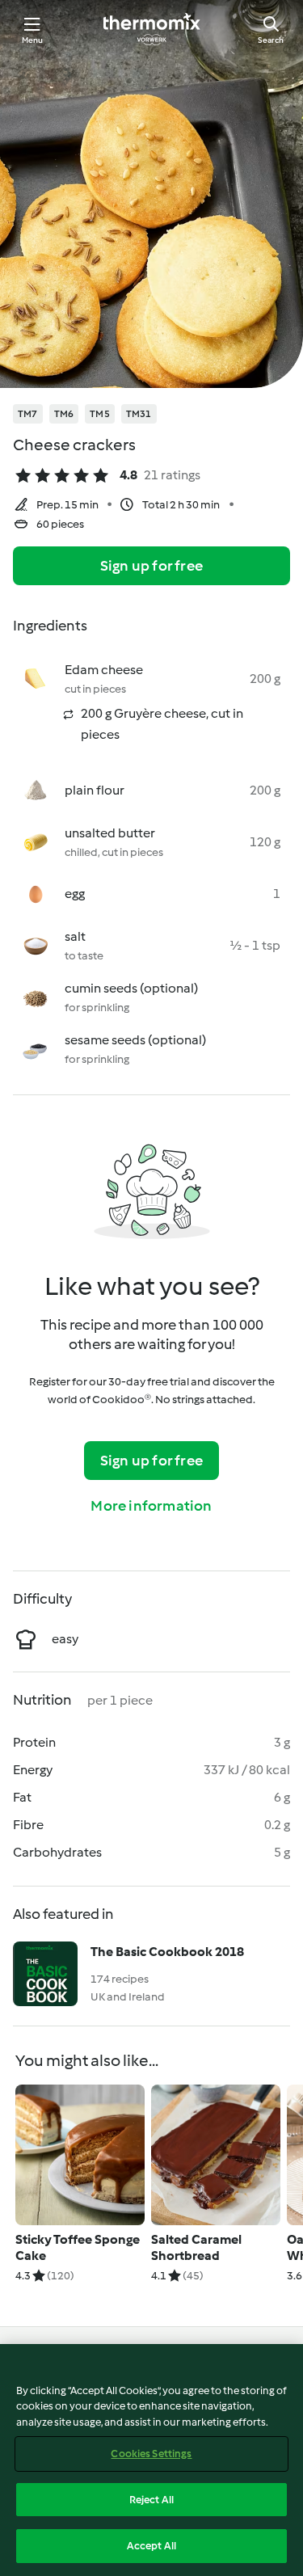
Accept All (151, 2546)
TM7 (28, 414)
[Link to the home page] (152, 29)
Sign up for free (151, 566)
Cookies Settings (151, 2454)
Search (271, 40)
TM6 (64, 414)
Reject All (151, 2500)
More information (151, 1506)
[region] (151, 2460)
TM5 (100, 414)
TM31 (139, 414)
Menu (33, 40)
